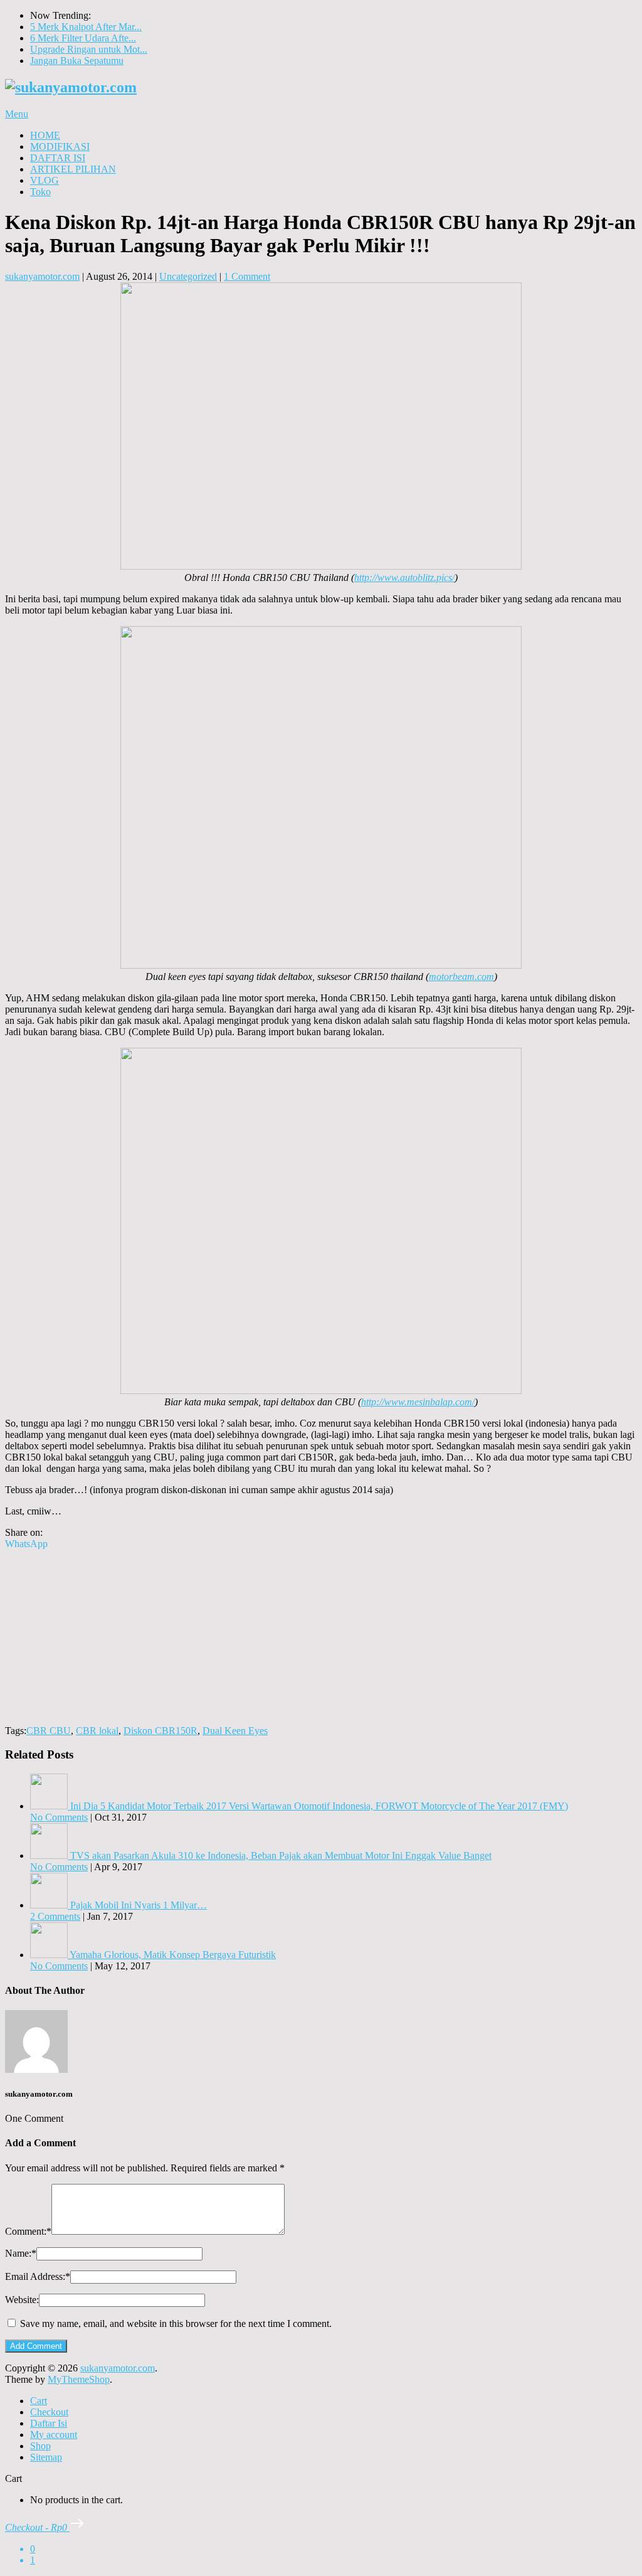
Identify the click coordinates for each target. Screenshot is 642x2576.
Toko (40, 192)
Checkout (49, 2412)
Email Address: (38, 2276)
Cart (39, 2401)
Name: (21, 2253)
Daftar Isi (49, 2423)
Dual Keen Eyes (235, 1731)
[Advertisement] (321, 1637)
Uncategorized (188, 276)
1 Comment (247, 276)
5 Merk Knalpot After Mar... (86, 27)
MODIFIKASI (60, 146)
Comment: (28, 2231)
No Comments (59, 1817)
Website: (22, 2300)
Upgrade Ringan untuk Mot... (89, 49)
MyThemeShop (79, 2379)
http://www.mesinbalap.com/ (418, 1402)
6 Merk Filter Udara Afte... (83, 38)
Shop (40, 2446)
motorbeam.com (461, 977)
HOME (45, 135)
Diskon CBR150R (160, 1731)
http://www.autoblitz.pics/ (404, 577)
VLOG (45, 180)
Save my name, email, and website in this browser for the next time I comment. (176, 2323)
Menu (17, 114)
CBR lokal (97, 1731)
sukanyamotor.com (42, 276)
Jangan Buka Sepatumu (77, 61)
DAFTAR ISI (58, 158)
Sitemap (46, 2457)
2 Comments (55, 1916)
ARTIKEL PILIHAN (73, 169)
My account (54, 2435)
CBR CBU (49, 1731)
